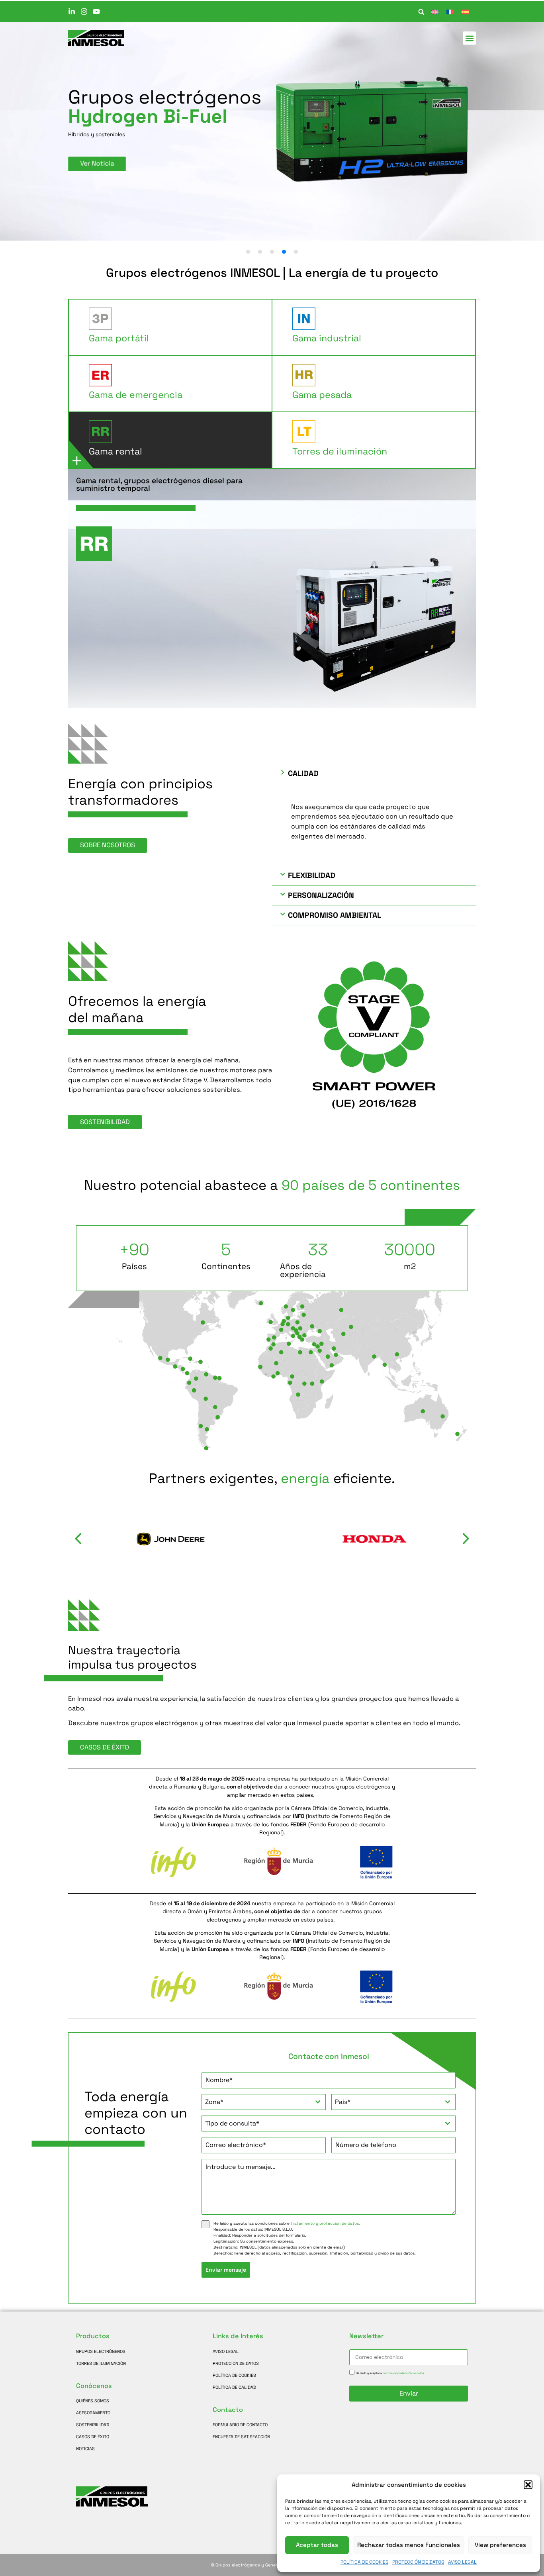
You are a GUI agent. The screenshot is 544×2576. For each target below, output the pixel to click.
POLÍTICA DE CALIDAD (234, 2387)
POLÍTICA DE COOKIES (364, 2562)
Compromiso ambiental (335, 915)
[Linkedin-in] (72, 12)
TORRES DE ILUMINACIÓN (101, 2363)
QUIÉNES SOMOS (93, 2401)
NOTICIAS (85, 2449)
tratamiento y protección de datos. (325, 2223)
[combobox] (264, 2102)
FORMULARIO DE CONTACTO (240, 2425)
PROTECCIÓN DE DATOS (418, 2562)
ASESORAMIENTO (93, 2413)
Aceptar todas (317, 2545)
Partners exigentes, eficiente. (272, 1478)
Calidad (303, 773)
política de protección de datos (403, 2373)
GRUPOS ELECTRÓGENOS (101, 2351)
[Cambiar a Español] (465, 12)
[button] (528, 2485)
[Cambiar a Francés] (450, 12)
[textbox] (256, 2102)
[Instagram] (84, 12)
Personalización (321, 895)
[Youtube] (96, 12)
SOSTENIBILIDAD (93, 2425)
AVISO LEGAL (462, 2562)
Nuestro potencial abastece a (272, 1185)
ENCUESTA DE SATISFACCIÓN (241, 2437)
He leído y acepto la (390, 2373)
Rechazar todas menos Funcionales (409, 2545)
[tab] (170, 327)
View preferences (500, 2545)
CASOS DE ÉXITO (93, 2437)
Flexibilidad (312, 875)
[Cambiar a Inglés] (435, 12)
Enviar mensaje (226, 2270)
